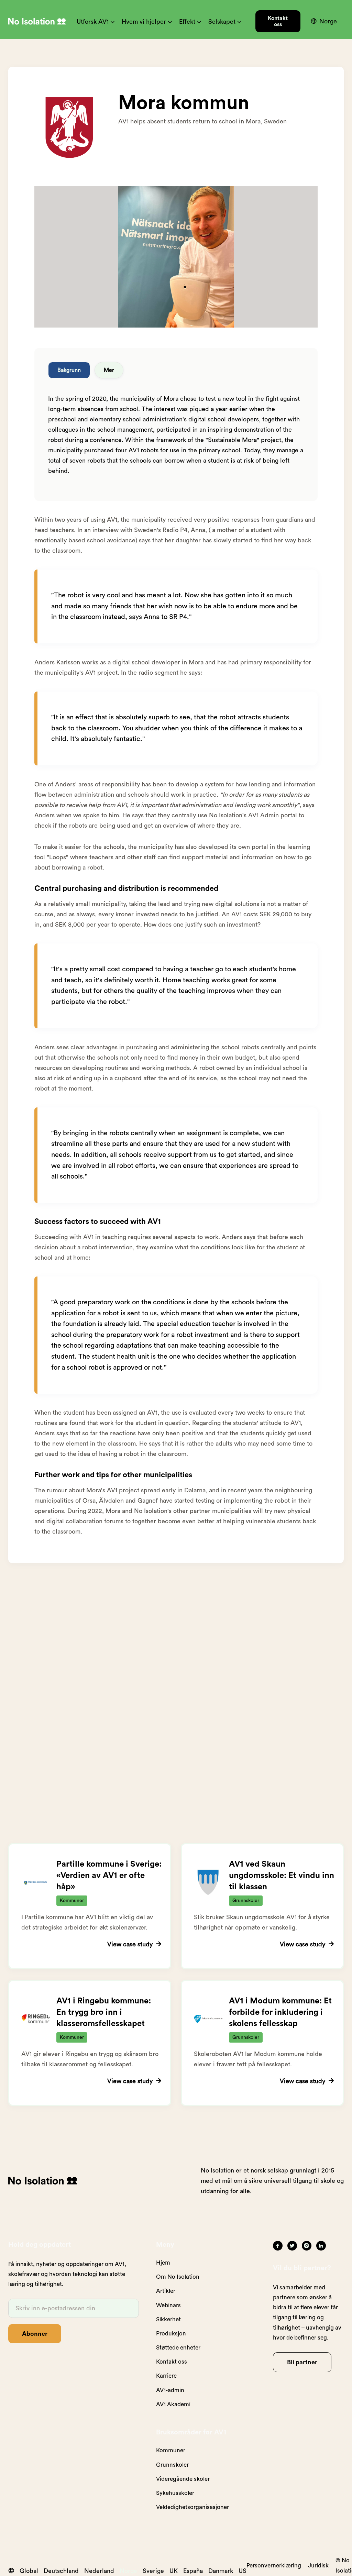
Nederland (99, 2571)
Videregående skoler (183, 2479)
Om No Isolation (178, 2277)
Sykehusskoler (175, 2493)
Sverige (153, 2571)
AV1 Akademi (173, 2404)
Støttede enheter (178, 2348)
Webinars (168, 2305)
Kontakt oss (278, 21)
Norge (128, 2571)
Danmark (221, 2571)
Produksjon (171, 2334)
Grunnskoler (172, 2465)
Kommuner (171, 2450)
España (193, 2571)
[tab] (69, 370)
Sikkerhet (168, 2319)
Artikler (166, 2291)
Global (29, 2571)
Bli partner (302, 2362)
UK (174, 2571)
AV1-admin (170, 2390)
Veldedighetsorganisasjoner (192, 2507)
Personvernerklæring (274, 2566)
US (243, 2571)
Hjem (163, 2263)
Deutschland (61, 2571)
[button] (96, 21)
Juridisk (318, 2566)
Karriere (166, 2376)
